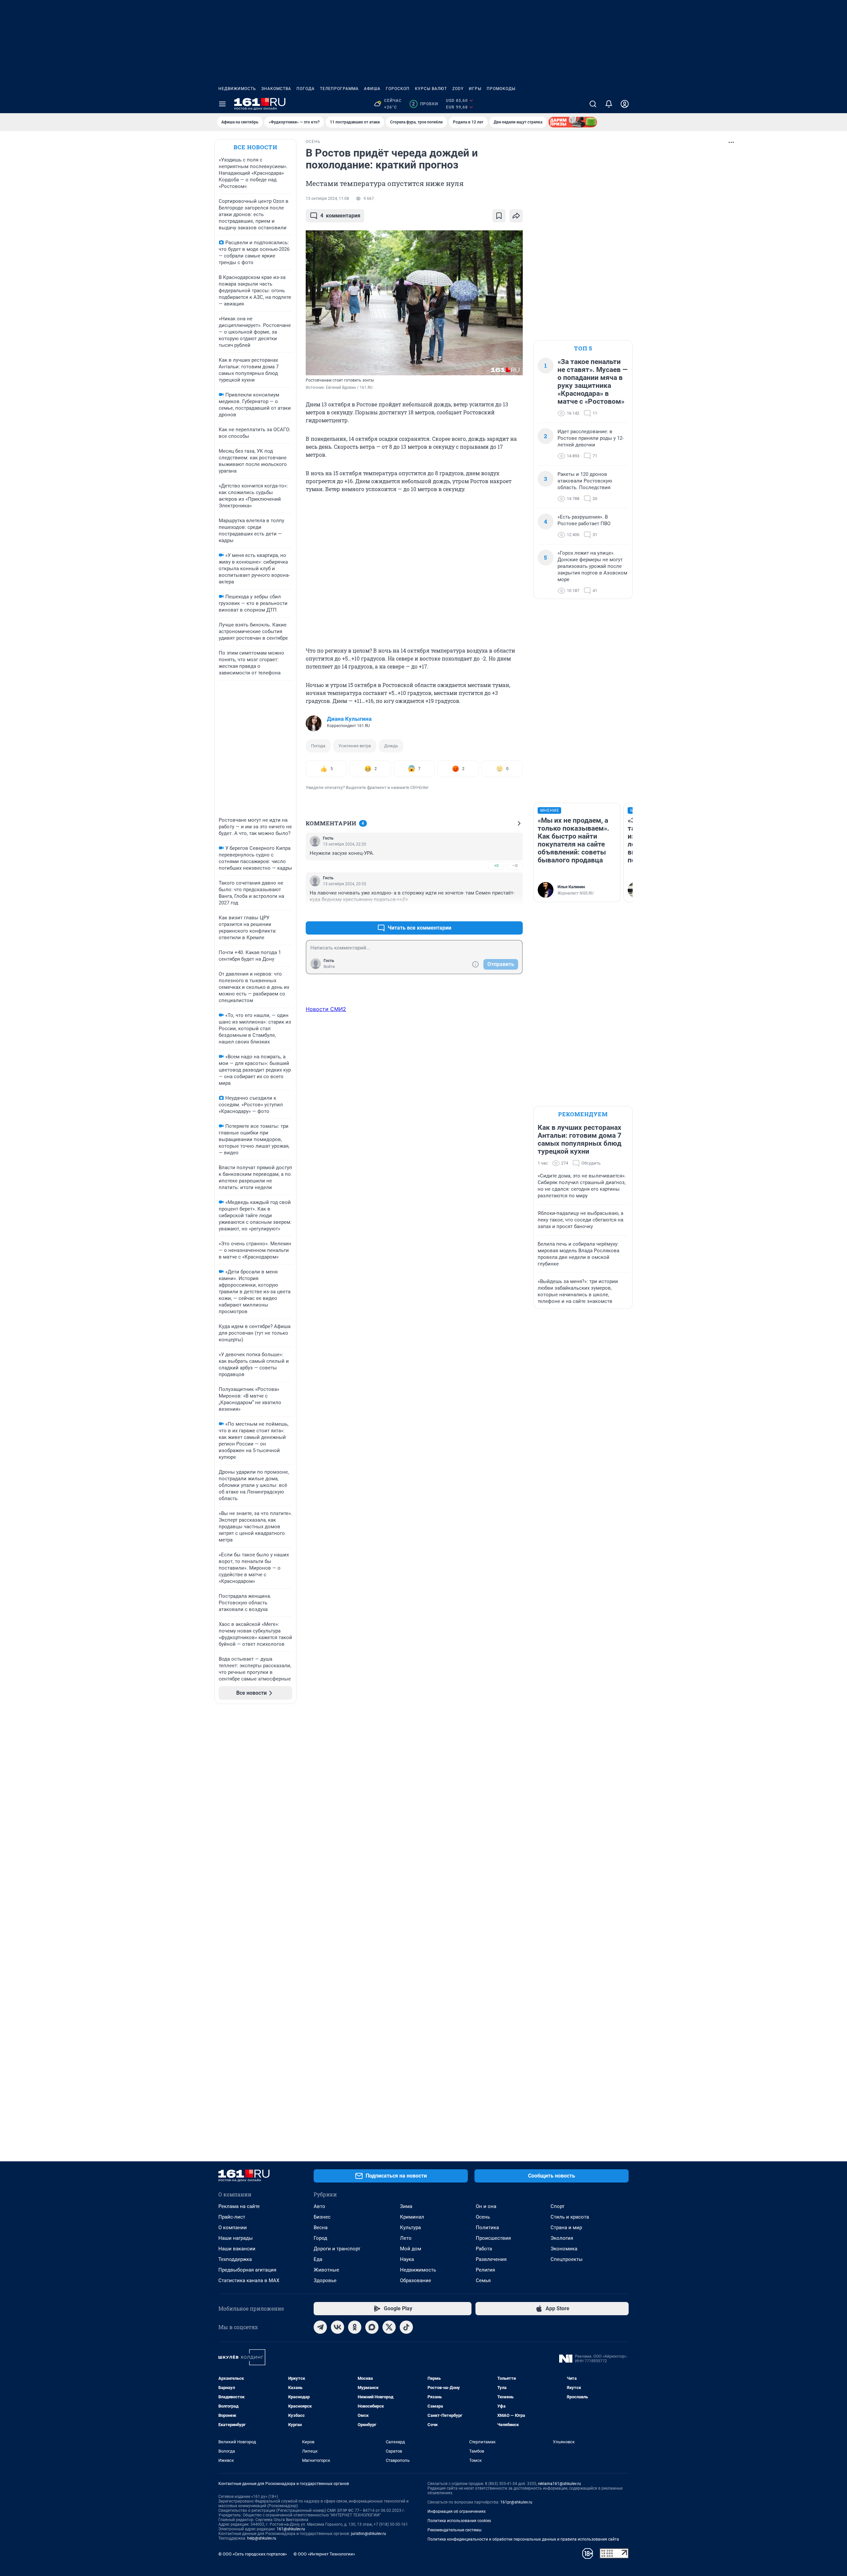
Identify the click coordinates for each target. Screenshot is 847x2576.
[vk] (337, 2327)
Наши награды (236, 2238)
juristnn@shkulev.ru (369, 2534)
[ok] (355, 2327)
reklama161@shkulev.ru (559, 2484)
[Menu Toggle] (222, 104)
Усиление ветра (355, 746)
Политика (487, 2228)
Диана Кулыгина (349, 719)
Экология (562, 2238)
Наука (407, 2259)
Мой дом (411, 2249)
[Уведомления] (609, 104)
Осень (483, 2217)
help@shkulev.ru (262, 2538)
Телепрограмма (339, 89)
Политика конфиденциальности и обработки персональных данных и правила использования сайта (523, 2539)
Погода (306, 89)
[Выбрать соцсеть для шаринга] (516, 216)
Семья (483, 2280)
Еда (318, 2259)
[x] (389, 2327)
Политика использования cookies (459, 2521)
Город (320, 2238)
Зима (406, 2206)
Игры (475, 89)
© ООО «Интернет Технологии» (324, 2554)
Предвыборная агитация (247, 2270)
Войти (329, 967)
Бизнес (322, 2217)
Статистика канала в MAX (249, 2280)
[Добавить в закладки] (499, 216)
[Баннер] (573, 122)
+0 (496, 866)
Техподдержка (235, 2259)
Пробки (425, 104)
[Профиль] (625, 104)
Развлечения (491, 2259)
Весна (321, 2228)
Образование (416, 2280)
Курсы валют (431, 89)
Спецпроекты (567, 2259)
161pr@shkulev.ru (516, 2502)
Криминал (412, 2217)
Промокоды (501, 89)
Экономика (564, 2249)
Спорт (557, 2206)
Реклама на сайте (239, 2206)
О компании (233, 2228)
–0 (515, 866)
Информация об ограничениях (457, 2511)
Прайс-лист (232, 2217)
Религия (485, 2270)
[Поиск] (593, 104)
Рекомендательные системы (454, 2530)
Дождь (391, 746)
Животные (326, 2270)
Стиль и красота (570, 2217)
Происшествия (493, 2238)
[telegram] (320, 2327)
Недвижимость (237, 89)
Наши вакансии (237, 2249)
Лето (406, 2238)
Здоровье (325, 2280)
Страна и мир (566, 2228)
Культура (410, 2228)
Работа (484, 2249)
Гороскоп (398, 89)
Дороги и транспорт (337, 2249)
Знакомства (276, 89)
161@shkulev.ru (291, 2529)
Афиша (372, 89)
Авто (319, 2206)
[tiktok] (406, 2327)
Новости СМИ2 (326, 1009)
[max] (372, 2327)
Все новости (255, 147)
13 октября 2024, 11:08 (327, 199)
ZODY (458, 89)
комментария (340, 216)
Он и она (486, 2206)
